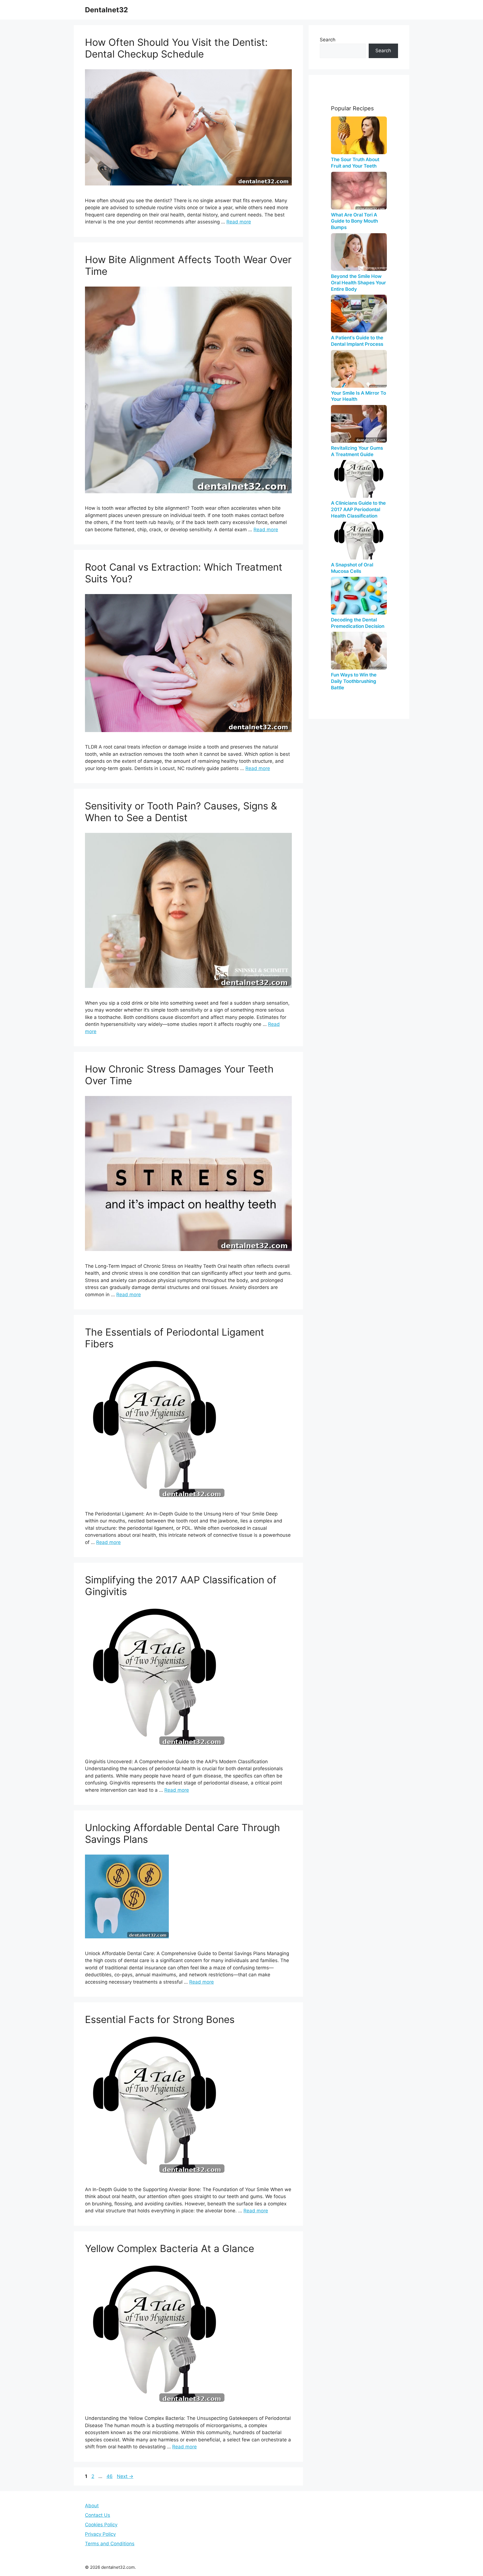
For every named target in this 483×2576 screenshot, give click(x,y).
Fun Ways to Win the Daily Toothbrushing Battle (354, 681)
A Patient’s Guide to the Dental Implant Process (357, 341)
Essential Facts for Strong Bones (160, 2019)
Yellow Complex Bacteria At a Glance (170, 2248)
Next (125, 2476)
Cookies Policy (101, 2525)
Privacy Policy (100, 2534)
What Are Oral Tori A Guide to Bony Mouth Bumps (354, 221)
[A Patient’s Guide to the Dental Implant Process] (359, 314)
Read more (239, 222)
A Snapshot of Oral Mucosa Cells (352, 568)
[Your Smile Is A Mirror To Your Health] (359, 369)
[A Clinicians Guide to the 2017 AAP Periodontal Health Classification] (359, 479)
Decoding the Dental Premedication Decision (358, 623)
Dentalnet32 (106, 10)
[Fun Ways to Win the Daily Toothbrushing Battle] (359, 651)
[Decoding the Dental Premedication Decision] (359, 596)
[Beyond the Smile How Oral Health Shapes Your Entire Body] (359, 252)
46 (110, 2476)
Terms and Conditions (110, 2544)
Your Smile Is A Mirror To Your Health (358, 396)
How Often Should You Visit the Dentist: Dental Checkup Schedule (176, 48)
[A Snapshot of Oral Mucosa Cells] (359, 541)
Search (328, 40)
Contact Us (98, 2515)
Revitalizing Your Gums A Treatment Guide (357, 451)
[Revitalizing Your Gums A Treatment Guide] (359, 424)
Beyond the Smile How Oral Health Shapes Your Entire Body (358, 283)
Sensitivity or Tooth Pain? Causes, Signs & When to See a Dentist (181, 812)
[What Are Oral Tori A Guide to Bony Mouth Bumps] (359, 191)
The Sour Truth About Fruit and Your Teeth (355, 163)
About (92, 2506)
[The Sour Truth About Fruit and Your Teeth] (359, 135)
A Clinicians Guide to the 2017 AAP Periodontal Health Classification (358, 509)
